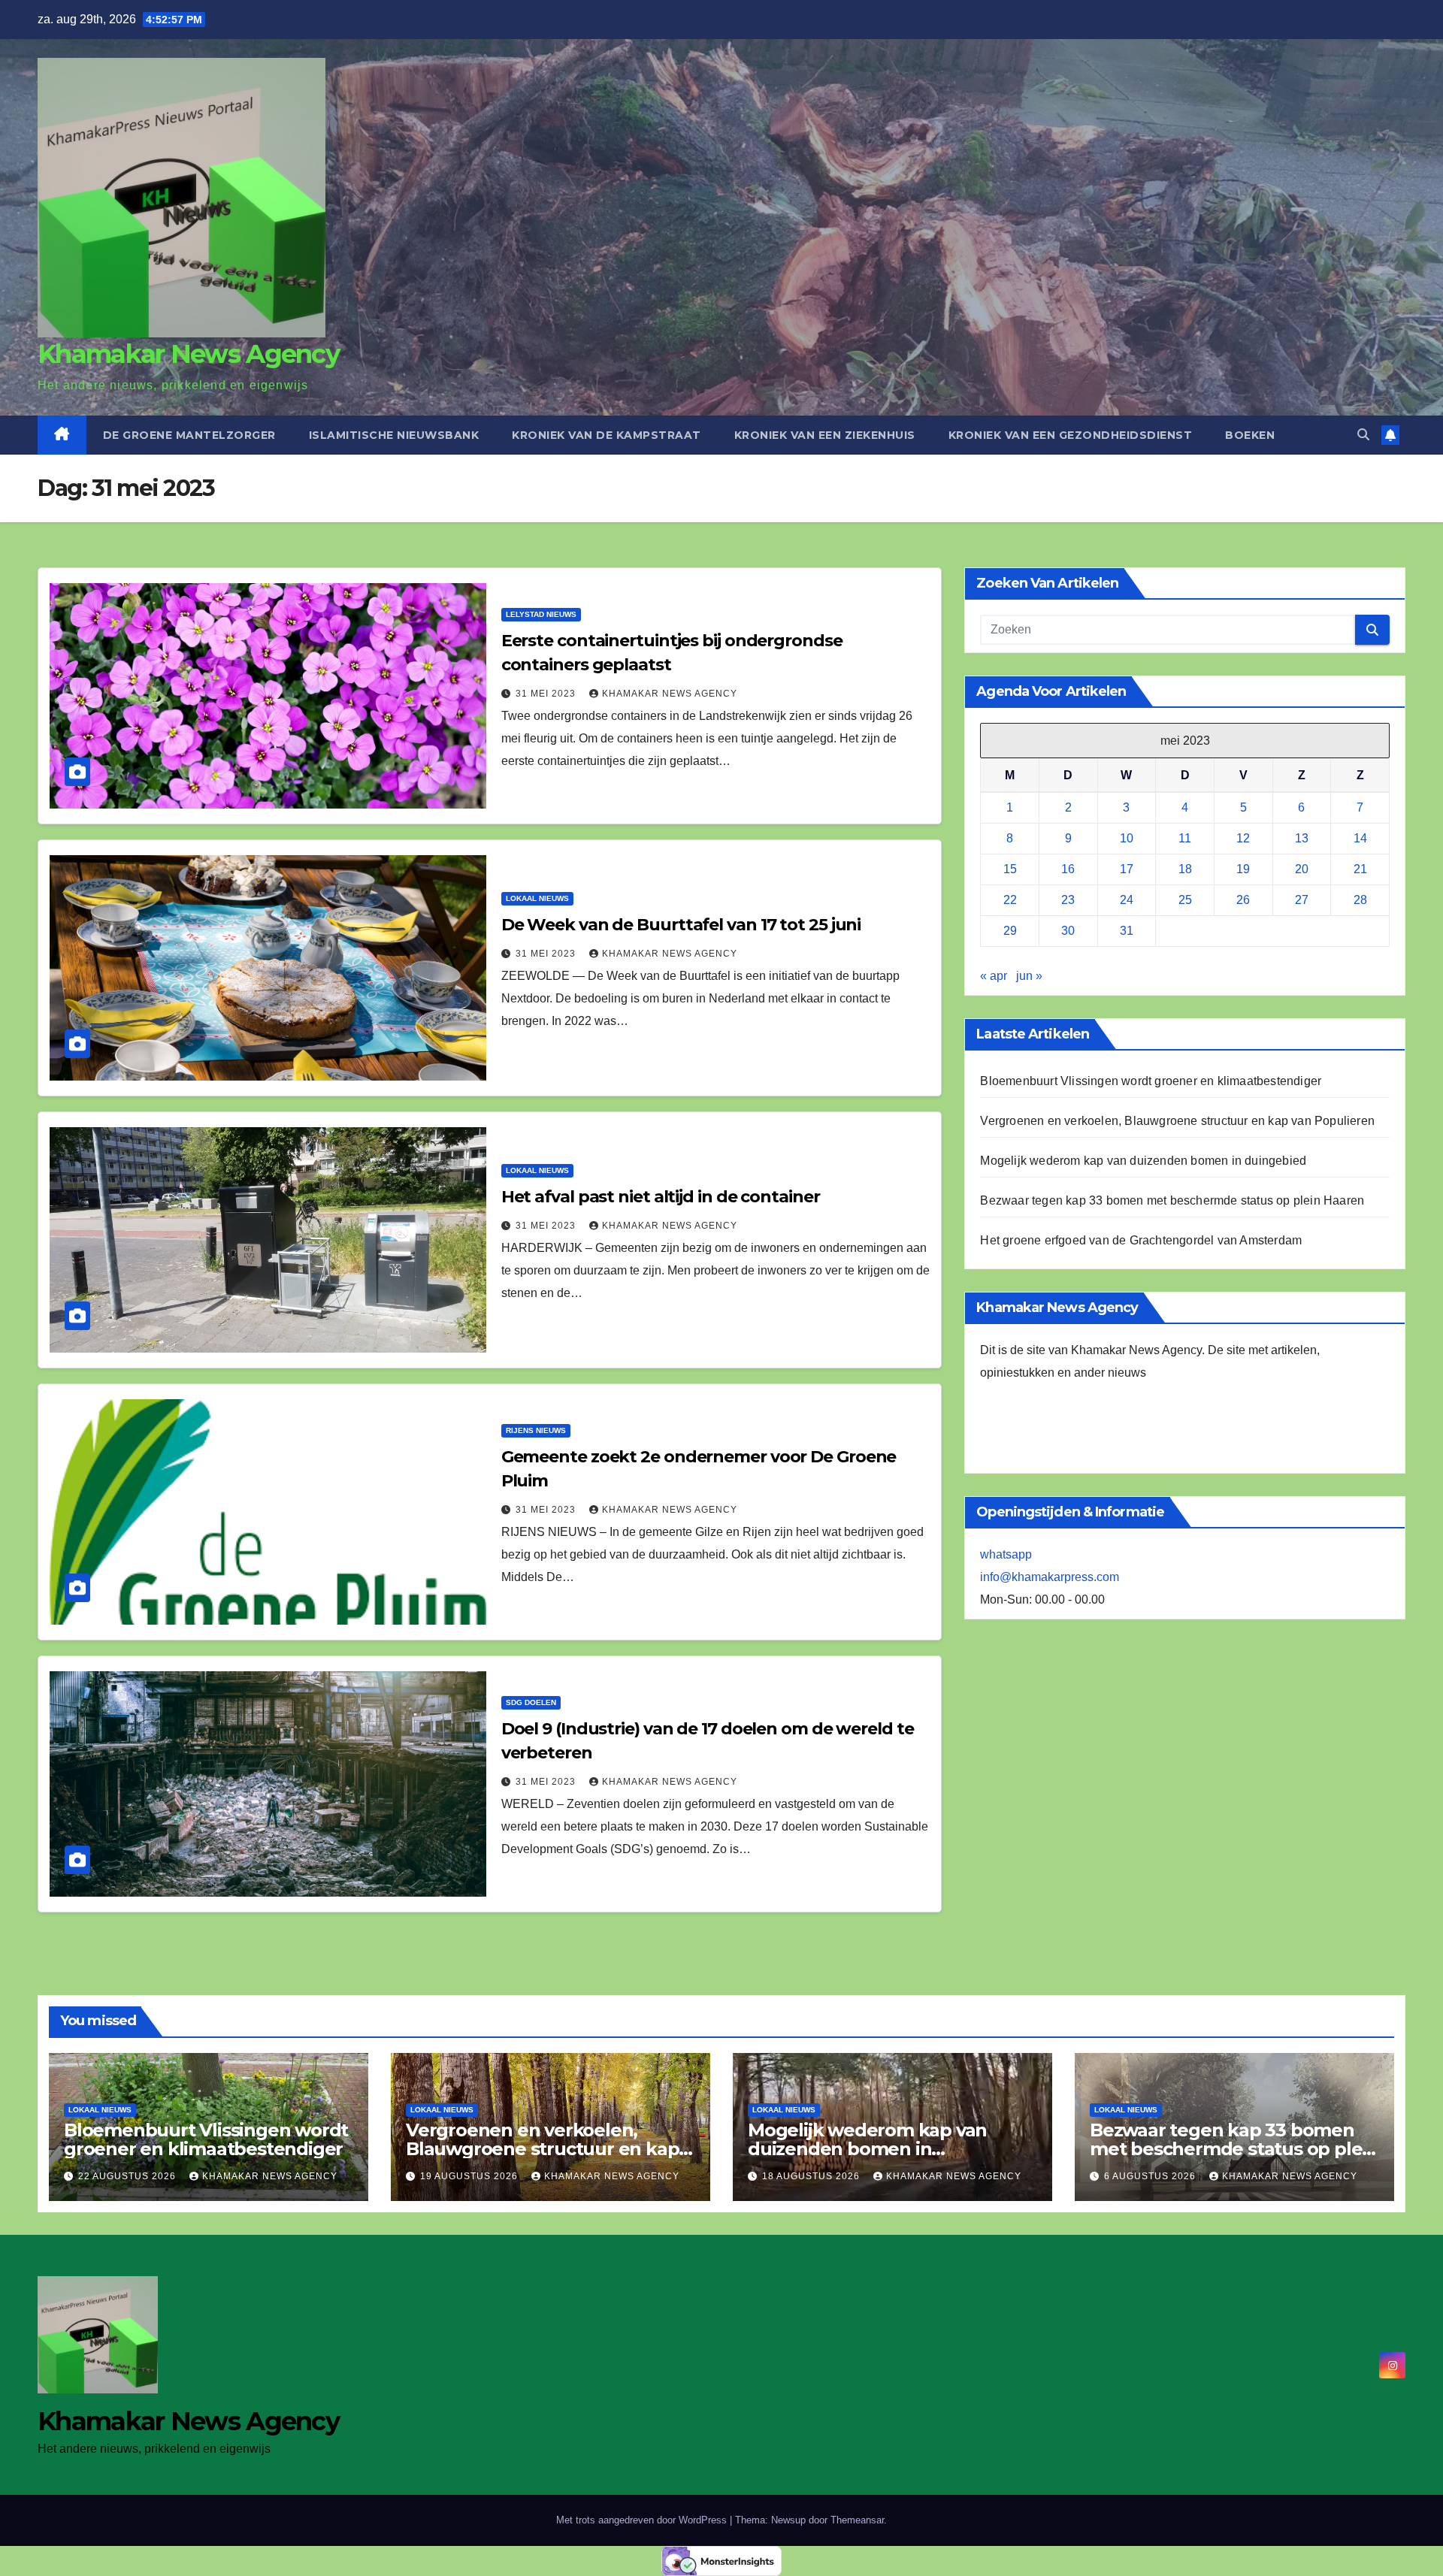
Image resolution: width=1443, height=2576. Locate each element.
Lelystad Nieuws (541, 614)
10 (1127, 838)
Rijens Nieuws (536, 1430)
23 (1068, 900)
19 (1243, 869)
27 (1302, 900)
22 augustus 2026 (129, 2176)
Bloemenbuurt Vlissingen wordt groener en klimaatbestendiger (1151, 1081)
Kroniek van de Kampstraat (607, 435)
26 (1243, 900)
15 (1010, 869)
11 (1185, 838)
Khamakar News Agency (188, 354)
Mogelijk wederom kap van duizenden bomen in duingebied (1143, 1161)
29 (1010, 931)
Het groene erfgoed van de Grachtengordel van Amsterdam (1141, 1240)
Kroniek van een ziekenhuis (825, 435)
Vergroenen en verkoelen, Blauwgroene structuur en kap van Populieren (1177, 1121)
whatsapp (1006, 1554)
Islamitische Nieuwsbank (394, 435)
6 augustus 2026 (1151, 2176)
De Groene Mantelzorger (189, 435)
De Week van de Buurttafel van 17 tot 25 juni (681, 925)
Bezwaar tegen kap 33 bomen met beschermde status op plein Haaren (1172, 1200)
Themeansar (857, 2520)
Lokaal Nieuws (537, 898)
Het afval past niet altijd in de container (661, 1197)
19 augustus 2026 (470, 2176)
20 (1302, 869)
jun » (1029, 976)
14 (1360, 838)
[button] (1363, 435)
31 (1127, 931)
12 (1243, 838)
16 (1068, 869)
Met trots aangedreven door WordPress (643, 2520)
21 (1360, 869)
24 (1127, 900)
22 (1010, 900)
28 (1360, 900)
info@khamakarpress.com (1050, 1577)
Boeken (1250, 435)
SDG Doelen (531, 1702)
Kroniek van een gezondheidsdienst (1071, 435)
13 (1302, 838)
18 (1185, 869)
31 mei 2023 (547, 694)
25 (1185, 900)
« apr (994, 976)
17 (1127, 869)
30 (1068, 931)
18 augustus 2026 (812, 2176)
